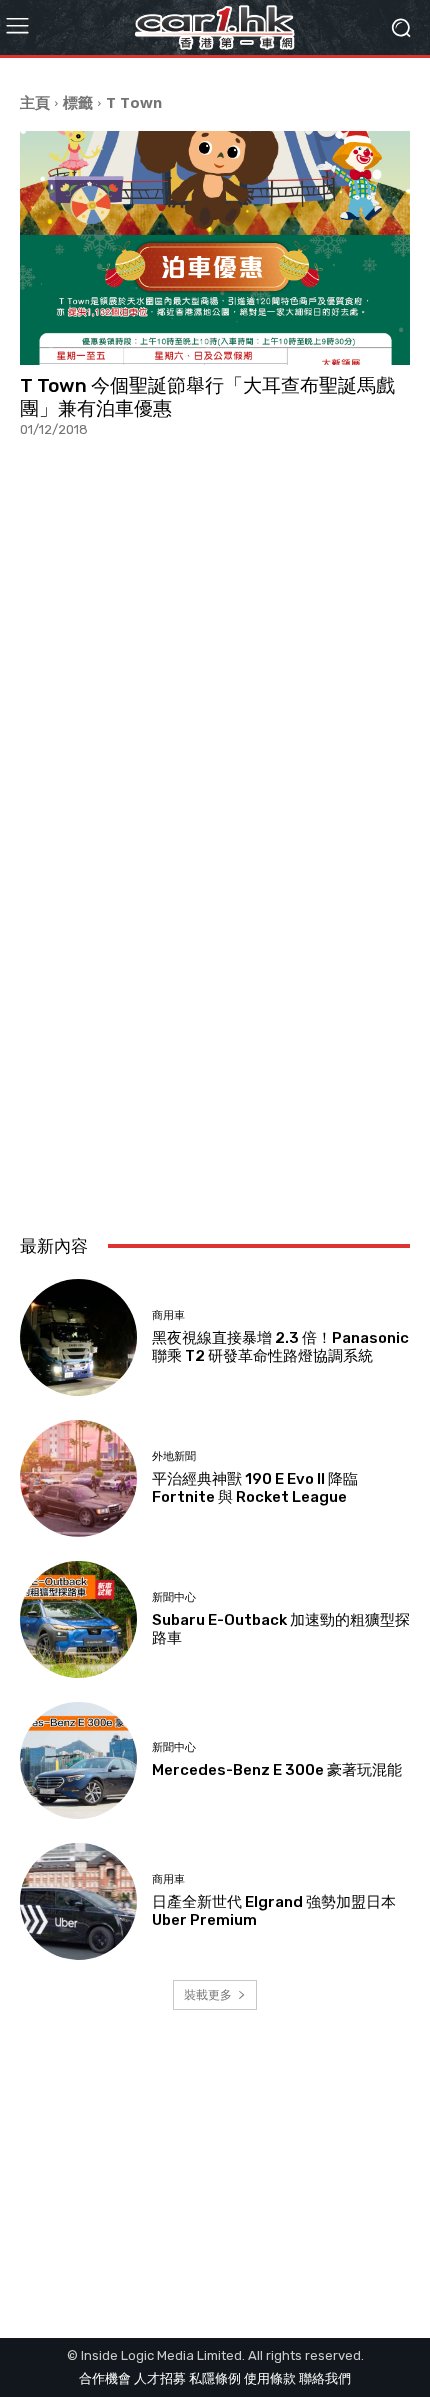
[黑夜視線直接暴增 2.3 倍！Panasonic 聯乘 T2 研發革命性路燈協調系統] (78, 1337)
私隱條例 (215, 2378)
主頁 (35, 102)
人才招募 (160, 2378)
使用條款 (270, 2378)
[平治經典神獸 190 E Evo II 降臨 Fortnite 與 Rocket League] (78, 1478)
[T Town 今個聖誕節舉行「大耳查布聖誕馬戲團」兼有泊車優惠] (215, 248)
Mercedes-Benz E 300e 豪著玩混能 (277, 1770)
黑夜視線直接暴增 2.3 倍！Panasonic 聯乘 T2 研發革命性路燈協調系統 (280, 1347)
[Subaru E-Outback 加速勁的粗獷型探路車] (78, 1619)
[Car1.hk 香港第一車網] (215, 27)
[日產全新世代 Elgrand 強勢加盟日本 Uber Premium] (78, 1901)
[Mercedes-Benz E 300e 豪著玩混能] (78, 1760)
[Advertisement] (215, 978)
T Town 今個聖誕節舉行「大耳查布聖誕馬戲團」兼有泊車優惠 (207, 397)
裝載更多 (208, 1994)
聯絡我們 (325, 2378)
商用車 (168, 1315)
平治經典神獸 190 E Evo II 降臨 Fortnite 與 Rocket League (255, 1488)
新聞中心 (174, 1597)
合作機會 (105, 2378)
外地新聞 (174, 1456)
